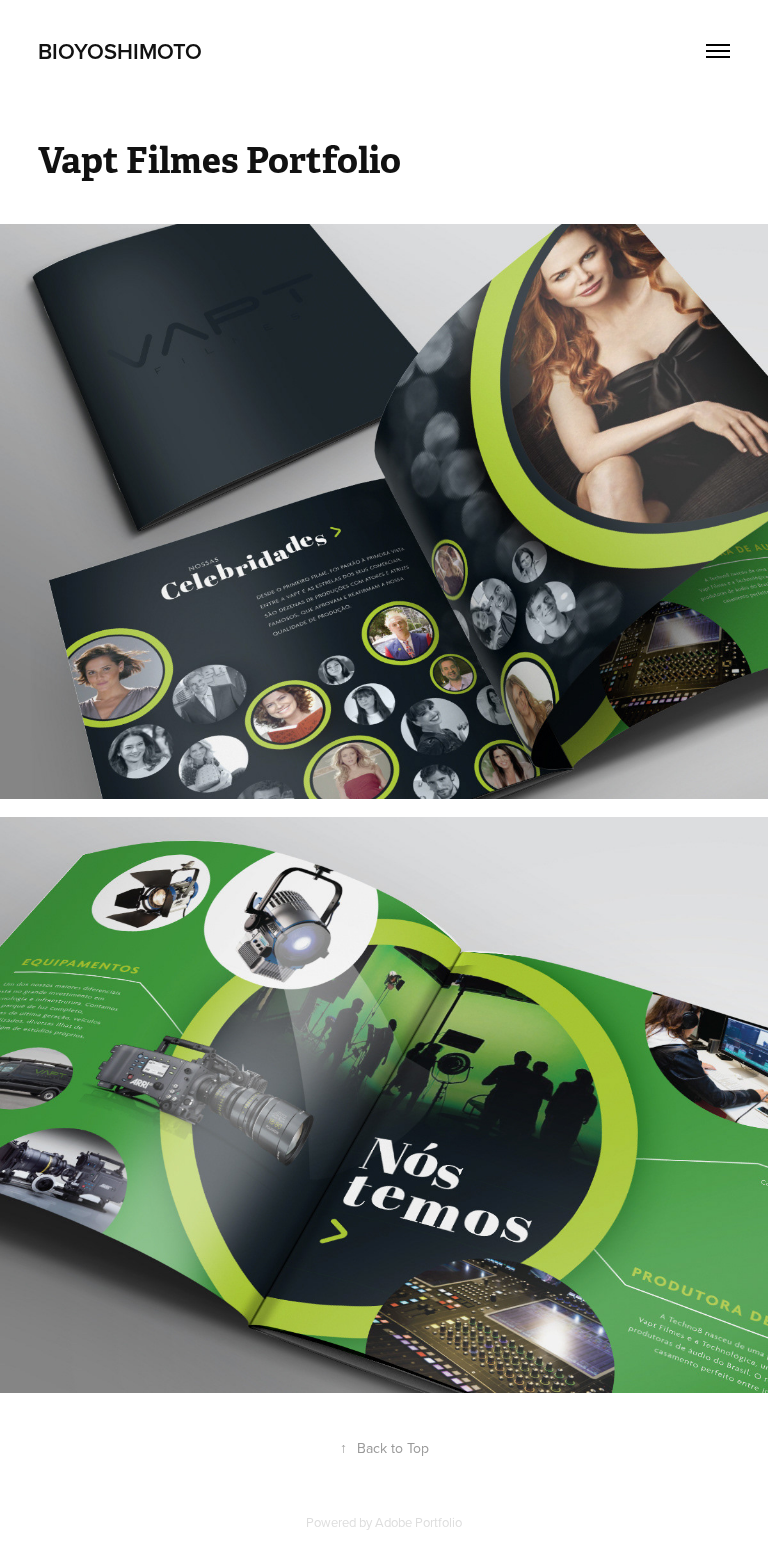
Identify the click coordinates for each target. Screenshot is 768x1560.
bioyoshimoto (120, 51)
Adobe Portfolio (418, 1522)
